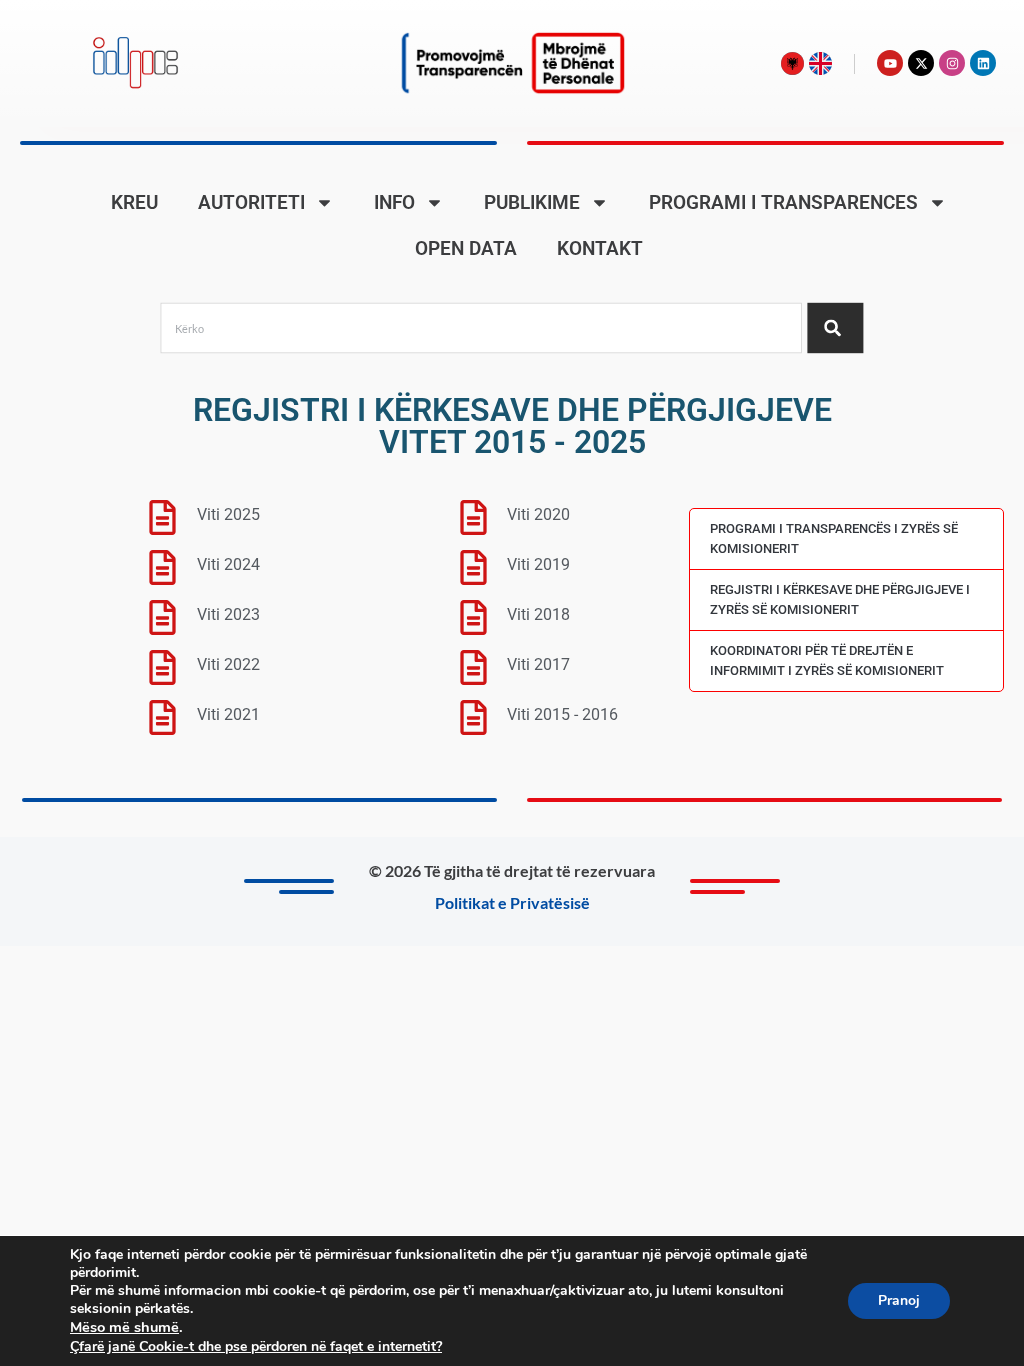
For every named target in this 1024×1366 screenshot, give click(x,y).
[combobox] (481, 328)
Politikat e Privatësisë (512, 902)
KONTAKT (600, 248)
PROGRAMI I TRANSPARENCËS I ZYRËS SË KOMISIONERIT (834, 538)
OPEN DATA (466, 248)
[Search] (835, 328)
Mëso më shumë (124, 1327)
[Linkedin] (983, 63)
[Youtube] (890, 63)
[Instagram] (952, 63)
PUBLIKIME (532, 202)
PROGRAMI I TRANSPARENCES (783, 202)
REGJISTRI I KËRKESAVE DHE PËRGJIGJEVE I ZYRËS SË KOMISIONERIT (840, 599)
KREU (134, 202)
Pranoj (899, 1300)
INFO (394, 202)
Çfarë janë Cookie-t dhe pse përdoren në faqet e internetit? (256, 1346)
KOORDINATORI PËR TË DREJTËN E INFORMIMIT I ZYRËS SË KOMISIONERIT (827, 660)
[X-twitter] (921, 63)
